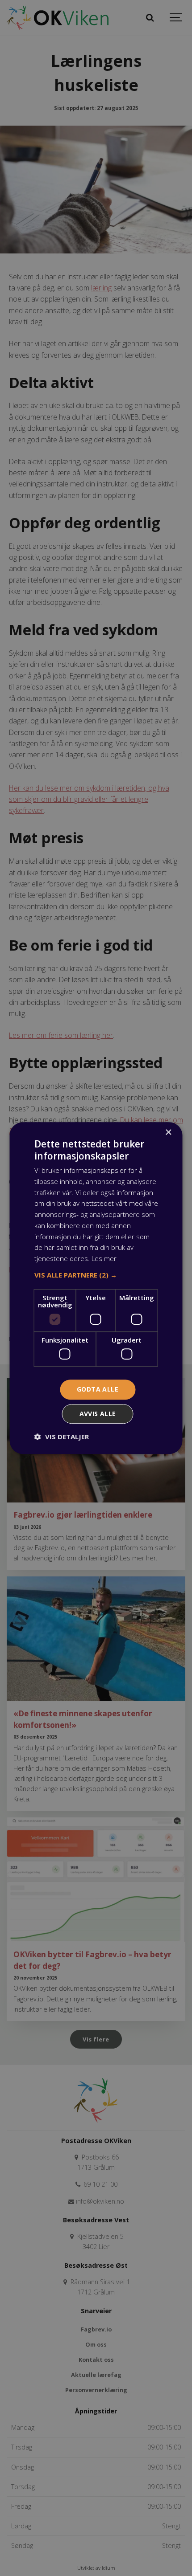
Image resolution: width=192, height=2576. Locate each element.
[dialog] (96, 1288)
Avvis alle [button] (98, 1414)
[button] (96, 1275)
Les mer (104, 1258)
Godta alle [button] (98, 1390)
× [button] (168, 1133)
